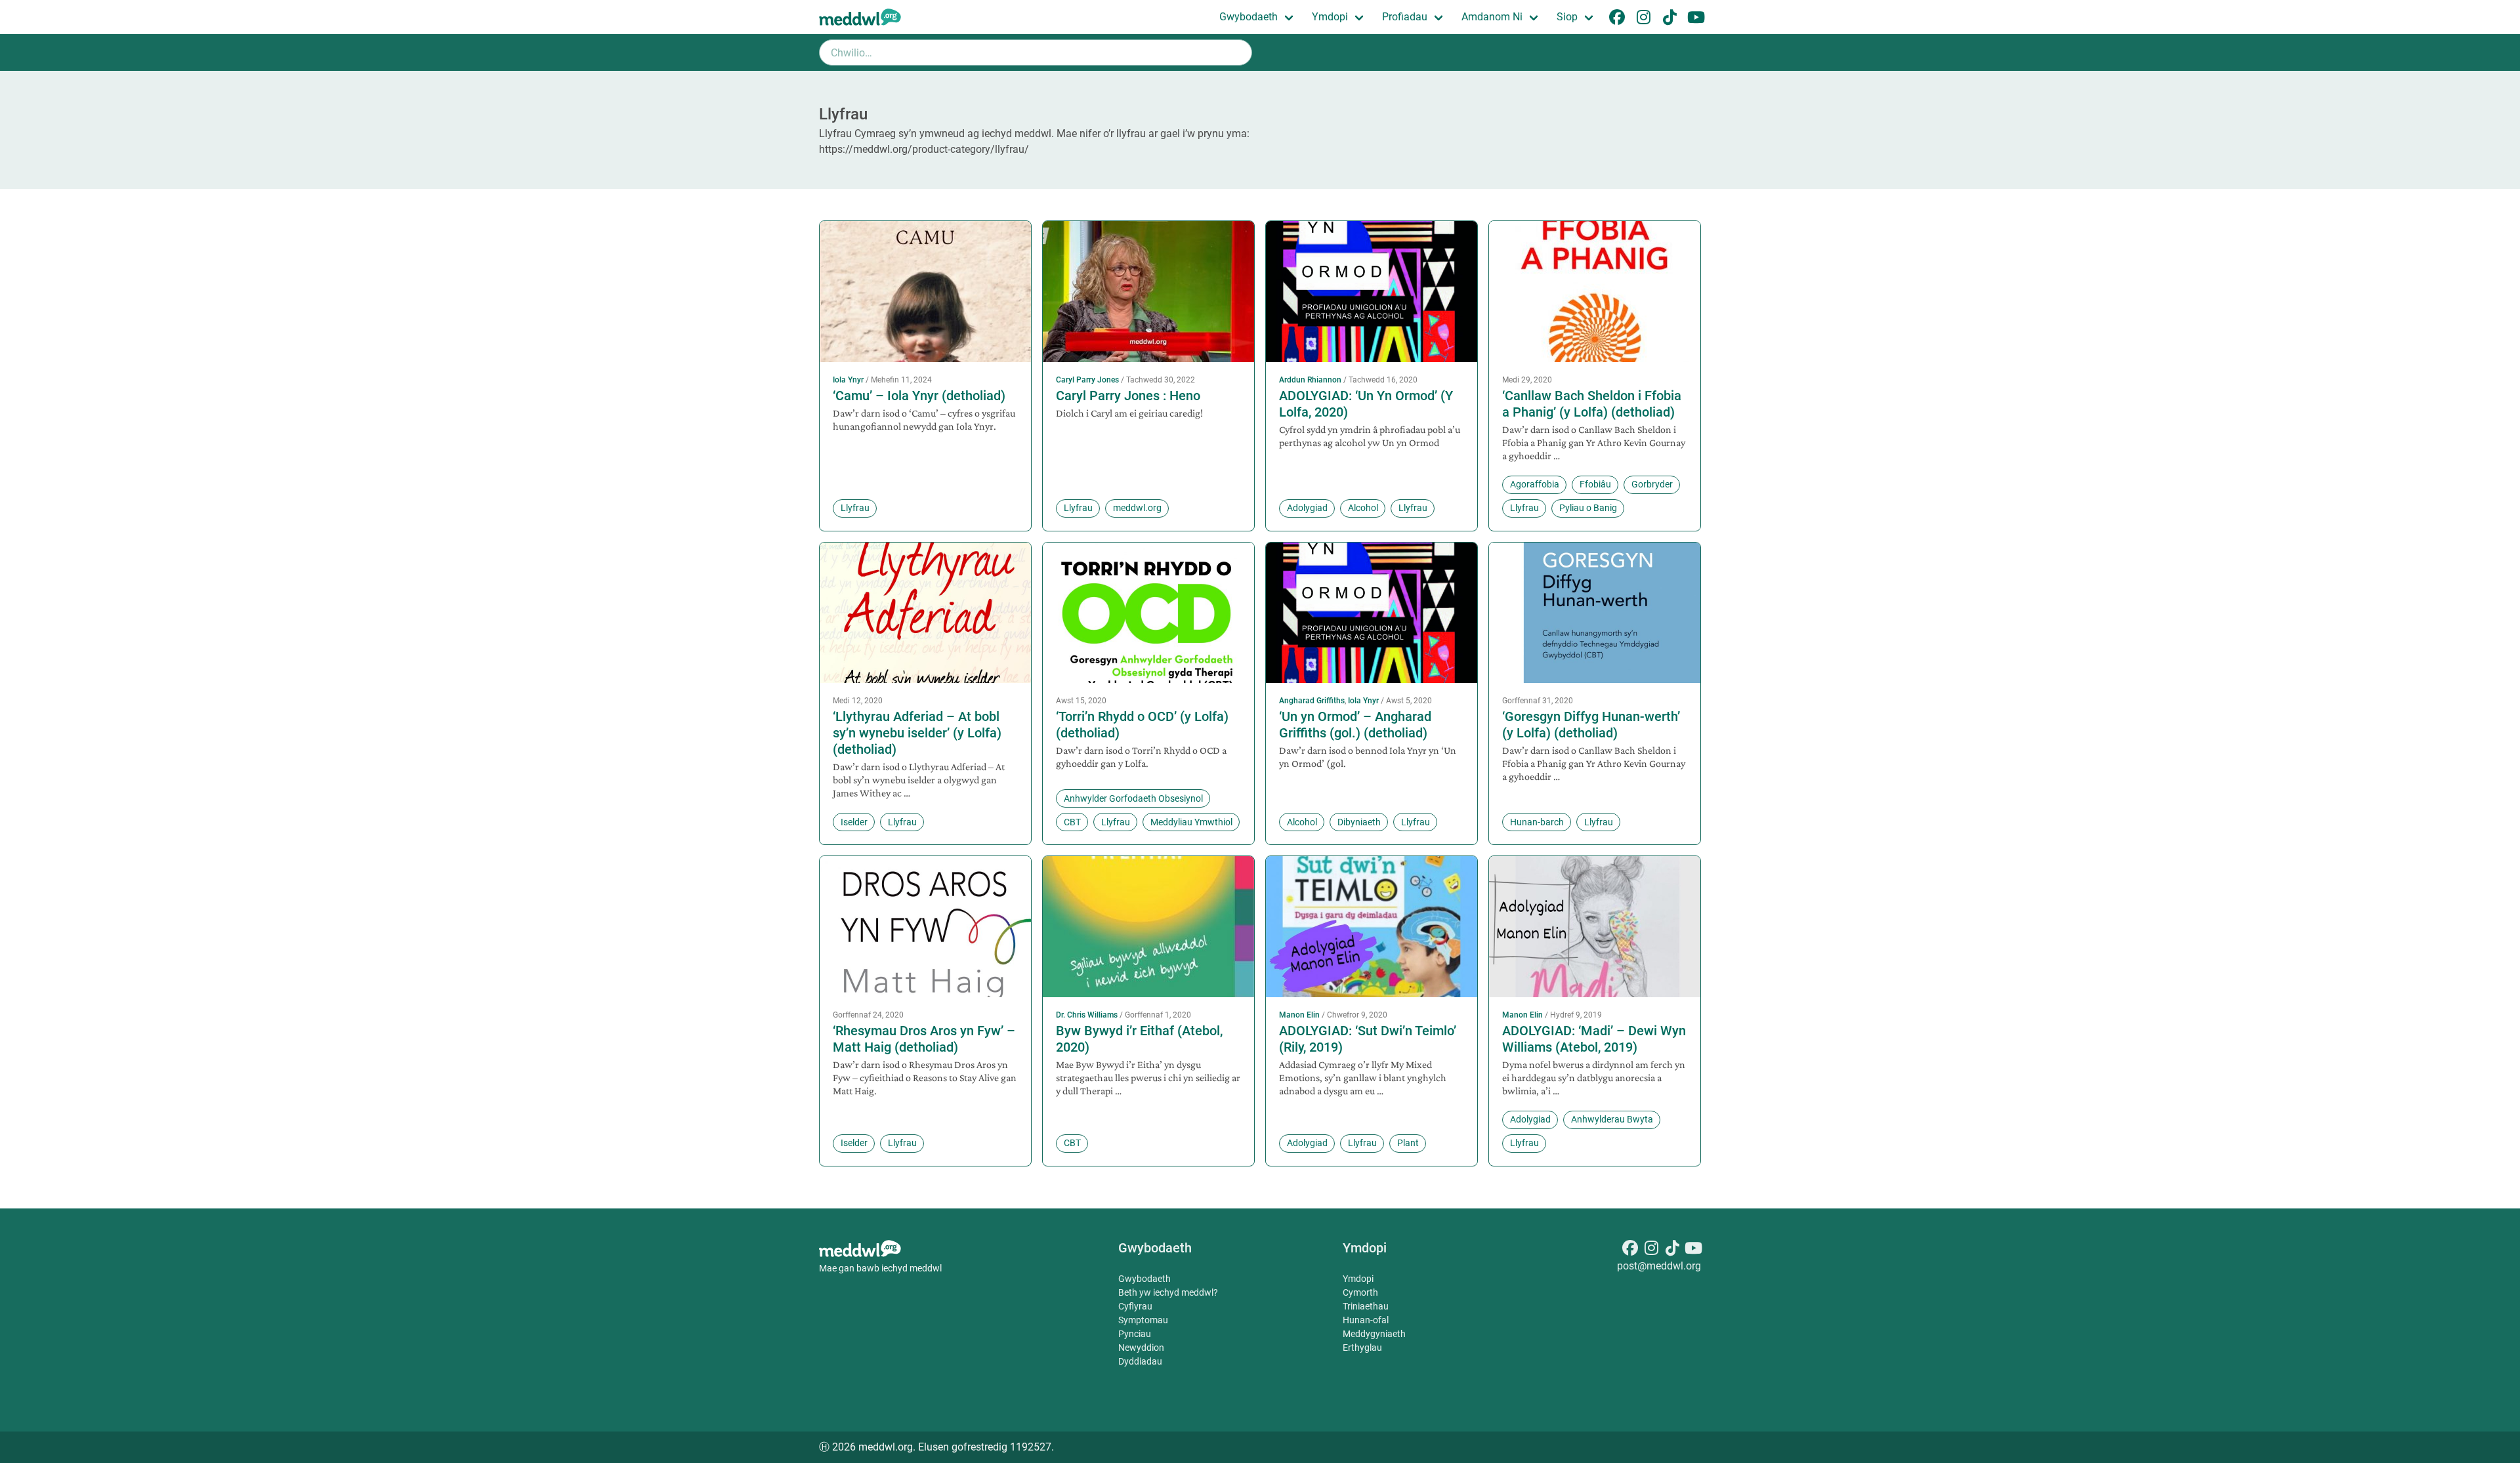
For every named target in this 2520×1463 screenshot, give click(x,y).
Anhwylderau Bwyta (1612, 1119)
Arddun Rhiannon (1310, 380)
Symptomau (1143, 1320)
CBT (1072, 822)
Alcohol (1363, 508)
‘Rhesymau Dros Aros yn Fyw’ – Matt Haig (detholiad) (924, 1039)
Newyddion (1141, 1348)
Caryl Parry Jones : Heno (1128, 396)
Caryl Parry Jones (1087, 380)
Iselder (854, 822)
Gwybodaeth (1249, 17)
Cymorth (1360, 1292)
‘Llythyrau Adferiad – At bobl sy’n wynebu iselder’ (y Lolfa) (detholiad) (917, 733)
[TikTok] (1672, 1250)
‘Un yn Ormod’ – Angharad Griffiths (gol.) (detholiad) (1355, 725)
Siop (1567, 17)
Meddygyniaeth (1374, 1334)
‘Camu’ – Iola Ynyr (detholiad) (919, 396)
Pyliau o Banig (1588, 508)
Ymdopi (1330, 17)
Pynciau (1135, 1334)
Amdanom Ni (1492, 17)
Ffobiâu (1595, 484)
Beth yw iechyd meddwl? (1168, 1292)
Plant (1408, 1143)
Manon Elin (1299, 1015)
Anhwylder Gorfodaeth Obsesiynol (1133, 798)
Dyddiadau (1140, 1361)
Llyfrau (855, 508)
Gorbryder (1652, 484)
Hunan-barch (1537, 822)
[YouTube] (1693, 1250)
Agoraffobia (1535, 484)
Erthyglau (1362, 1348)
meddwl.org (1137, 508)
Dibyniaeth (1359, 822)
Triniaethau (1366, 1306)
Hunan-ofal (1366, 1320)
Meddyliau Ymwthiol (1191, 822)
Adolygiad (1307, 508)
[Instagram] (1651, 1250)
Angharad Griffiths (1312, 701)
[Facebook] (1630, 1250)
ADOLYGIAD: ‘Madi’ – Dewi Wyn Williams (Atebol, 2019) (1594, 1039)
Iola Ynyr (848, 380)
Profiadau (1405, 17)
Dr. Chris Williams (1087, 1015)
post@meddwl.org (1659, 1266)
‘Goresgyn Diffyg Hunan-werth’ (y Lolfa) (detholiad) (1591, 725)
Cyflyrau (1135, 1306)
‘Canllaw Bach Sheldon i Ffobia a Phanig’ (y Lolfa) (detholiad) (1592, 404)
